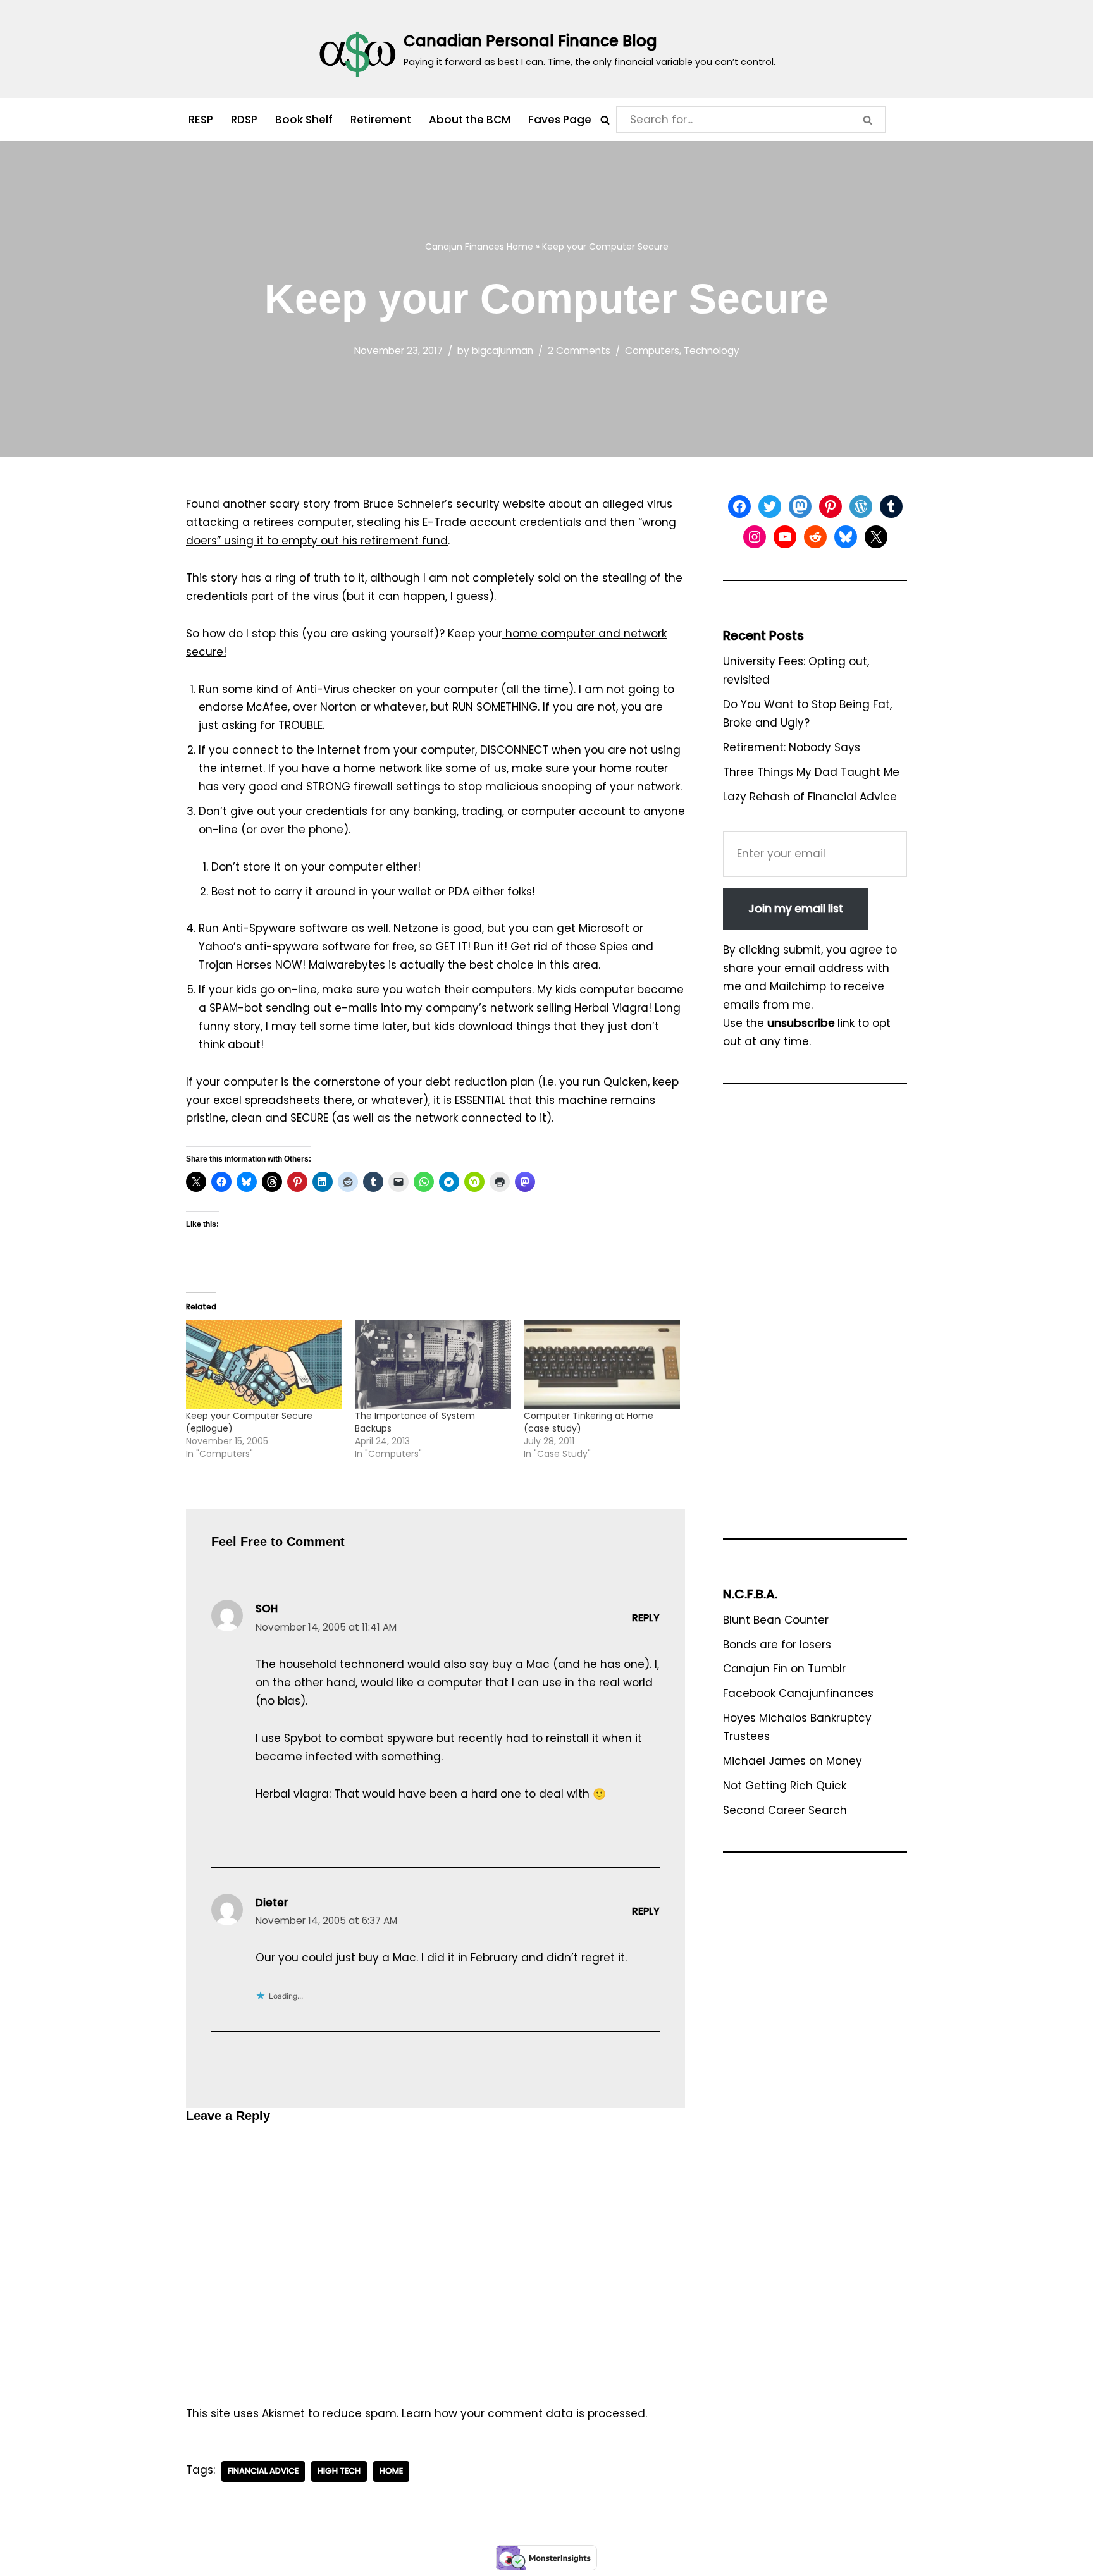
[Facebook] (739, 506)
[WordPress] (861, 506)
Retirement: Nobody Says (792, 747)
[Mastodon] (800, 506)
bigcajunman (503, 351)
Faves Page (560, 120)
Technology (712, 351)
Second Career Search (785, 1810)
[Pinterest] (831, 506)
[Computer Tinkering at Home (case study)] (602, 1365)
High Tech (339, 2471)
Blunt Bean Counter (776, 1620)
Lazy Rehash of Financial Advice (810, 797)
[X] (876, 537)
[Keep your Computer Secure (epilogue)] (264, 1365)
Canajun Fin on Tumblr (784, 1669)
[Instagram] (755, 537)
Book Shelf (304, 120)
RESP (201, 120)
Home (520, 247)
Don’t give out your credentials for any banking (328, 811)
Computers (652, 351)
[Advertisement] (815, 1317)
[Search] (605, 120)
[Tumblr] (891, 506)
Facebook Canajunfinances (798, 1693)
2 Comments (579, 351)
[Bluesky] (846, 537)
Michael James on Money (793, 1761)
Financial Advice (263, 2471)
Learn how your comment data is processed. (524, 2413)
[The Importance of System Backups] (433, 1365)
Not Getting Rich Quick (785, 1786)
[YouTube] (785, 537)
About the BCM (470, 120)
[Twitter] (770, 506)
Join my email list (796, 909)
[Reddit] (815, 537)
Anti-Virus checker (346, 689)
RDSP (244, 120)
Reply (646, 1618)
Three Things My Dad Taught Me (811, 772)
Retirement (381, 120)
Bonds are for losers (777, 1645)
